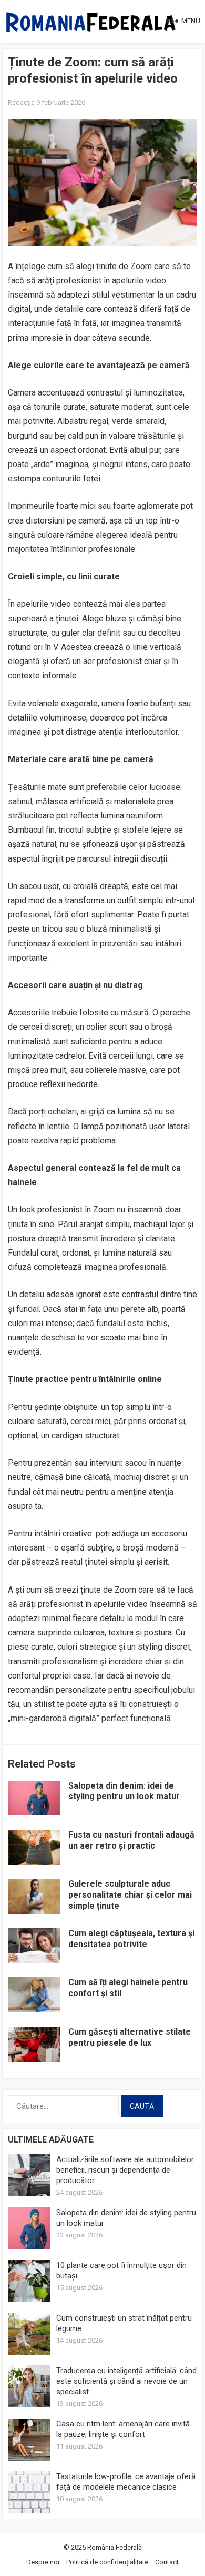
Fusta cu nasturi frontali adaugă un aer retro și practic (131, 1840)
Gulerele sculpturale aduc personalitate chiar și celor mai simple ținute (130, 1895)
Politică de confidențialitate (107, 2562)
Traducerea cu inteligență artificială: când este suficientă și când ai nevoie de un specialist (126, 2381)
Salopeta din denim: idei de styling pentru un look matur (124, 1791)
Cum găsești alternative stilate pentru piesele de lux (130, 2037)
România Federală (115, 2547)
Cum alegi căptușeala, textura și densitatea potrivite (131, 1939)
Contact (167, 2562)
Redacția (21, 102)
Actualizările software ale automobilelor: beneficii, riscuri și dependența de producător (126, 2170)
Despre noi (43, 2562)
